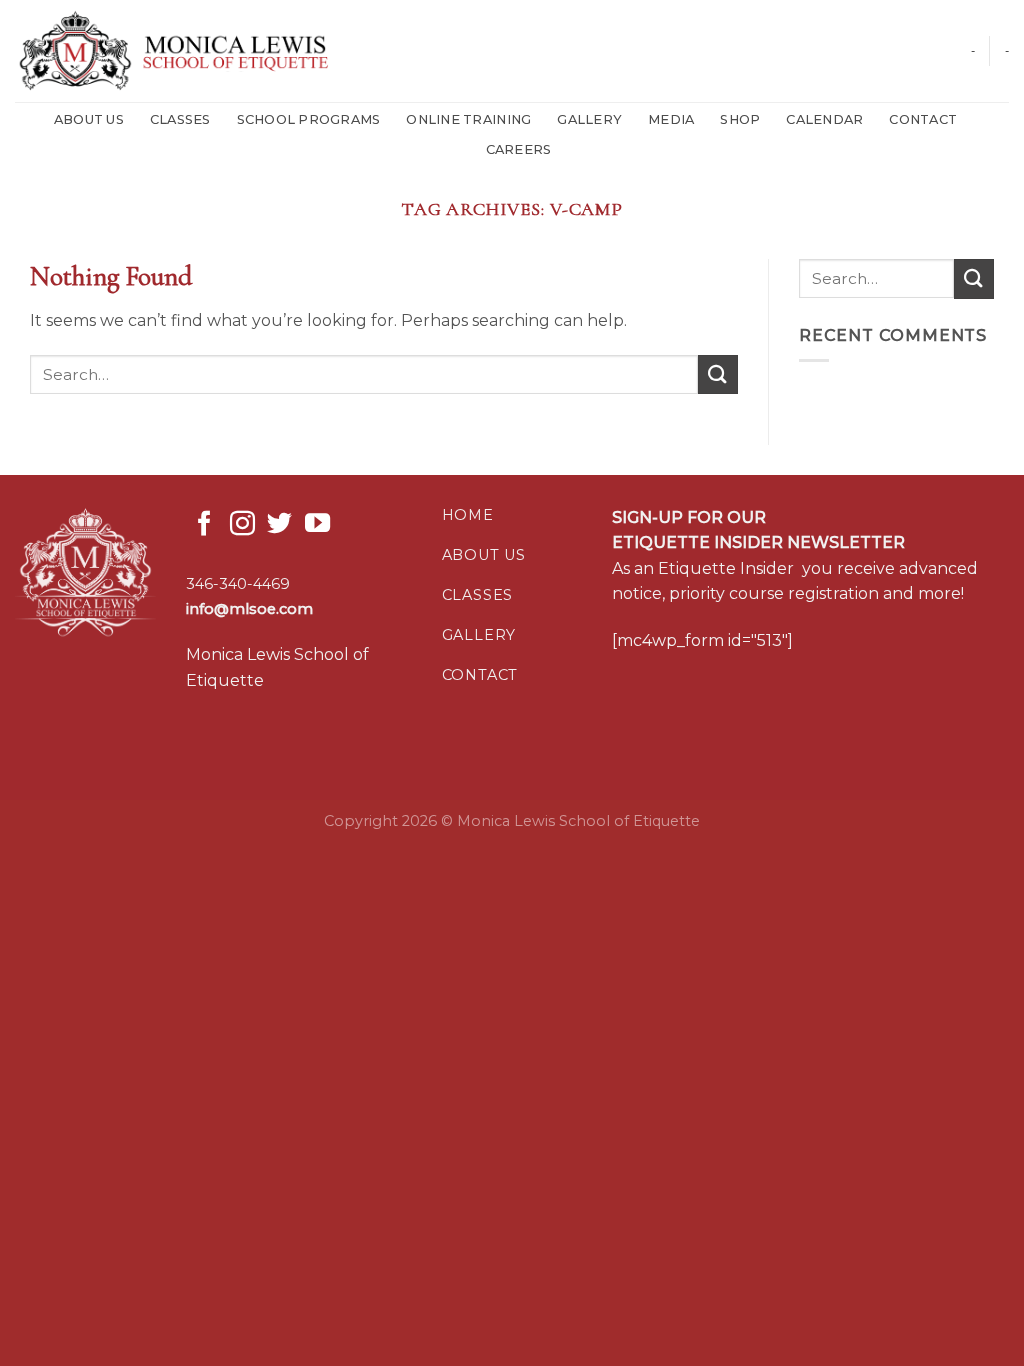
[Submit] (718, 374)
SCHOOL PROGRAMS (309, 119)
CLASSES (180, 119)
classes (478, 595)
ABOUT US (89, 119)
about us (484, 555)
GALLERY (589, 119)
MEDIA (671, 119)
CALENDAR (824, 119)
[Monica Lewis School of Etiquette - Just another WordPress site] (186, 51)
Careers (519, 149)
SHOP (740, 119)
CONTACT (923, 119)
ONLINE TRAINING (468, 119)
